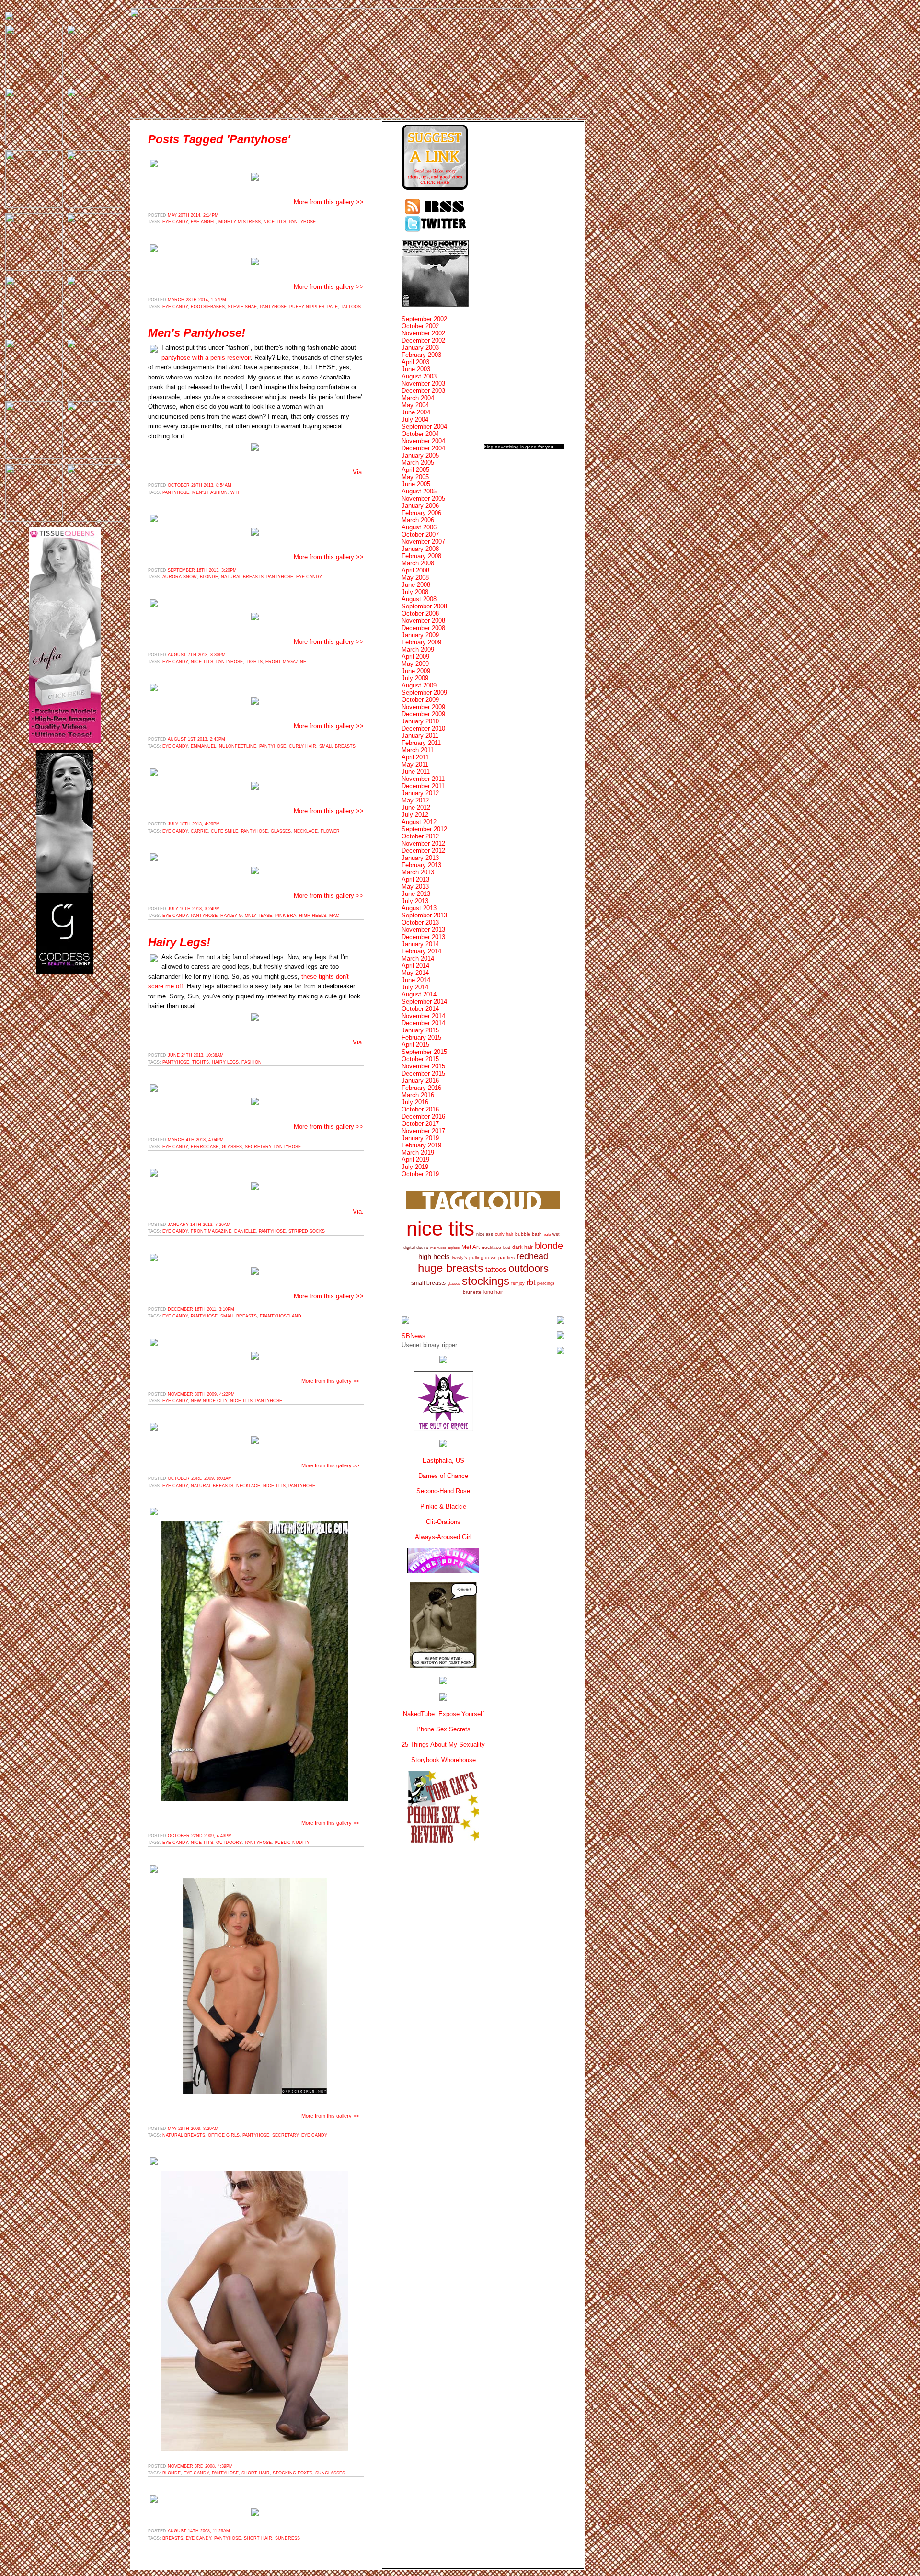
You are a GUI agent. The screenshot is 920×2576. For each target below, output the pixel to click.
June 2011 (416, 772)
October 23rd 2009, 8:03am (200, 1478)
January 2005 (420, 455)
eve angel (203, 222)
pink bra (286, 916)
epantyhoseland (281, 1316)
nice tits (275, 222)
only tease (259, 916)
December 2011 (423, 786)
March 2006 (418, 520)
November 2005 (423, 498)
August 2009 (419, 685)
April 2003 (415, 362)
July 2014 (415, 987)
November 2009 (423, 707)
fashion (252, 1062)
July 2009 (415, 678)
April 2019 (415, 1160)
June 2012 (416, 807)
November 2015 (423, 1066)
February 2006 (421, 513)
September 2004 (424, 427)
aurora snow (180, 577)
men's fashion (210, 492)
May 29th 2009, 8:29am (193, 2129)
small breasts (337, 746)
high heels (313, 916)
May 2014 (415, 973)
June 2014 (416, 980)
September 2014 (424, 1002)
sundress (287, 2538)
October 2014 (420, 1009)
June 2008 (416, 585)
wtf (236, 492)
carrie (199, 831)
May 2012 (415, 800)
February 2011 (421, 743)
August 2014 (419, 994)
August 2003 (419, 376)
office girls (224, 2135)
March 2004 (418, 398)
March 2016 (418, 1095)
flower (330, 831)
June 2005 (416, 484)
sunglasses (330, 2473)
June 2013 (416, 894)
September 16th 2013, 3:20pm (202, 570)
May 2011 (415, 764)
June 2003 (416, 369)
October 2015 (420, 1059)
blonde (209, 577)
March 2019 (418, 1152)
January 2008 (420, 549)
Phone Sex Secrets (443, 1729)
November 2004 (423, 441)
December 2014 (423, 1023)
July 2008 (415, 592)
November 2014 (423, 1016)
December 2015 (423, 1073)
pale (333, 307)
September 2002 (424, 319)
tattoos (351, 307)
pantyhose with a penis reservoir (206, 358)
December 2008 (423, 628)
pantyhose (302, 222)
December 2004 (423, 448)
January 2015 (420, 1030)
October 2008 (420, 613)
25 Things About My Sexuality (443, 1745)
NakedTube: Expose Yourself (443, 1714)
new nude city (209, 1401)
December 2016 (423, 1116)
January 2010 (420, 721)
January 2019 (420, 1138)
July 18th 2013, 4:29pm (194, 824)
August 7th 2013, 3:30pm (197, 655)
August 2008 (419, 599)
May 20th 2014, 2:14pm (193, 215)
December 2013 (423, 937)
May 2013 (415, 887)
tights (254, 662)
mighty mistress (240, 222)
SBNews (414, 1336)
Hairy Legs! (179, 942)
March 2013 (418, 872)
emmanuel (203, 746)
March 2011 (418, 750)
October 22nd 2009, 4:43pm (200, 1836)
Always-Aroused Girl (443, 1537)
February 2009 (421, 642)
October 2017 (420, 1124)
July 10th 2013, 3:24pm (194, 909)
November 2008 (423, 621)
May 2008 (415, 578)
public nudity (292, 1843)
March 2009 (418, 649)
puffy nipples (307, 307)
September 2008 (424, 606)
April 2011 (415, 757)
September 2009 (424, 693)
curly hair (303, 746)
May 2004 (415, 405)
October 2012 (420, 836)
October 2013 (420, 922)
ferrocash (205, 1147)
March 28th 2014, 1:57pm (197, 300)
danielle (245, 1231)
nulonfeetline (238, 746)
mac (334, 916)
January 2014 (420, 944)
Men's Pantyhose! (197, 333)
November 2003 (423, 384)
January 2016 (420, 1081)
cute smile (224, 831)
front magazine (286, 662)
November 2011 (423, 779)
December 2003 (423, 391)
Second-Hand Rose (443, 1491)
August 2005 (419, 491)
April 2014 (415, 966)
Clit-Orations (443, 1522)
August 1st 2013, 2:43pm (196, 739)
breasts (173, 2538)
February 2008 (421, 556)
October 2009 (420, 700)
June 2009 (416, 671)
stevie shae (242, 307)
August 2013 (419, 908)
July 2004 (415, 419)
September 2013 (424, 915)
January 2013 (420, 858)
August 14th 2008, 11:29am (199, 2531)
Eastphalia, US (443, 1460)
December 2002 (423, 340)
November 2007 (423, 542)
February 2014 (421, 951)
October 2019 (420, 1174)
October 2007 (420, 534)
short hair (256, 2473)
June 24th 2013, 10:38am (196, 1055)
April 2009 (415, 657)
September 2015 (424, 1052)
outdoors (229, 1843)
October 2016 (420, 1109)
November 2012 (423, 843)
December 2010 (423, 728)
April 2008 (415, 570)
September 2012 (424, 829)
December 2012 (423, 851)
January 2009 (420, 635)
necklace (306, 831)
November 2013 (423, 930)
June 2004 (416, 412)
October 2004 (420, 434)
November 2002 (423, 333)
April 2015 (415, 1045)
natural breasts (242, 577)
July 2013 (415, 901)
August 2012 (419, 822)
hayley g (231, 916)
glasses (281, 831)
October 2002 (420, 326)
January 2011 (420, 736)
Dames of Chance (443, 1476)
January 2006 (420, 506)
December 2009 (423, 714)
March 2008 (418, 563)
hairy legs (225, 1062)
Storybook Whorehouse (443, 1760)
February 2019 (421, 1145)
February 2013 (421, 865)
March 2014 (418, 958)
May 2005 (415, 477)
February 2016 (421, 1088)
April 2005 (415, 470)
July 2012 (415, 815)
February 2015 (421, 1037)
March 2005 (418, 463)
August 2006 (419, 527)
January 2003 (420, 348)
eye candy (175, 222)
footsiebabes (208, 307)
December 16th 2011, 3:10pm (201, 1309)
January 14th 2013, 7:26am (199, 1225)
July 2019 (415, 1167)
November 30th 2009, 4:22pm (201, 1394)
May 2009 (415, 664)
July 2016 (415, 1102)
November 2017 (423, 1131)
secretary (258, 1147)
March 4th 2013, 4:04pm (196, 1140)
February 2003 (421, 355)
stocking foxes (293, 2473)
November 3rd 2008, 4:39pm (200, 2466)
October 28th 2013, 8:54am (200, 485)
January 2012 (420, 793)
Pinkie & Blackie (443, 1506)
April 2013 (415, 879)
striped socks (307, 1231)
